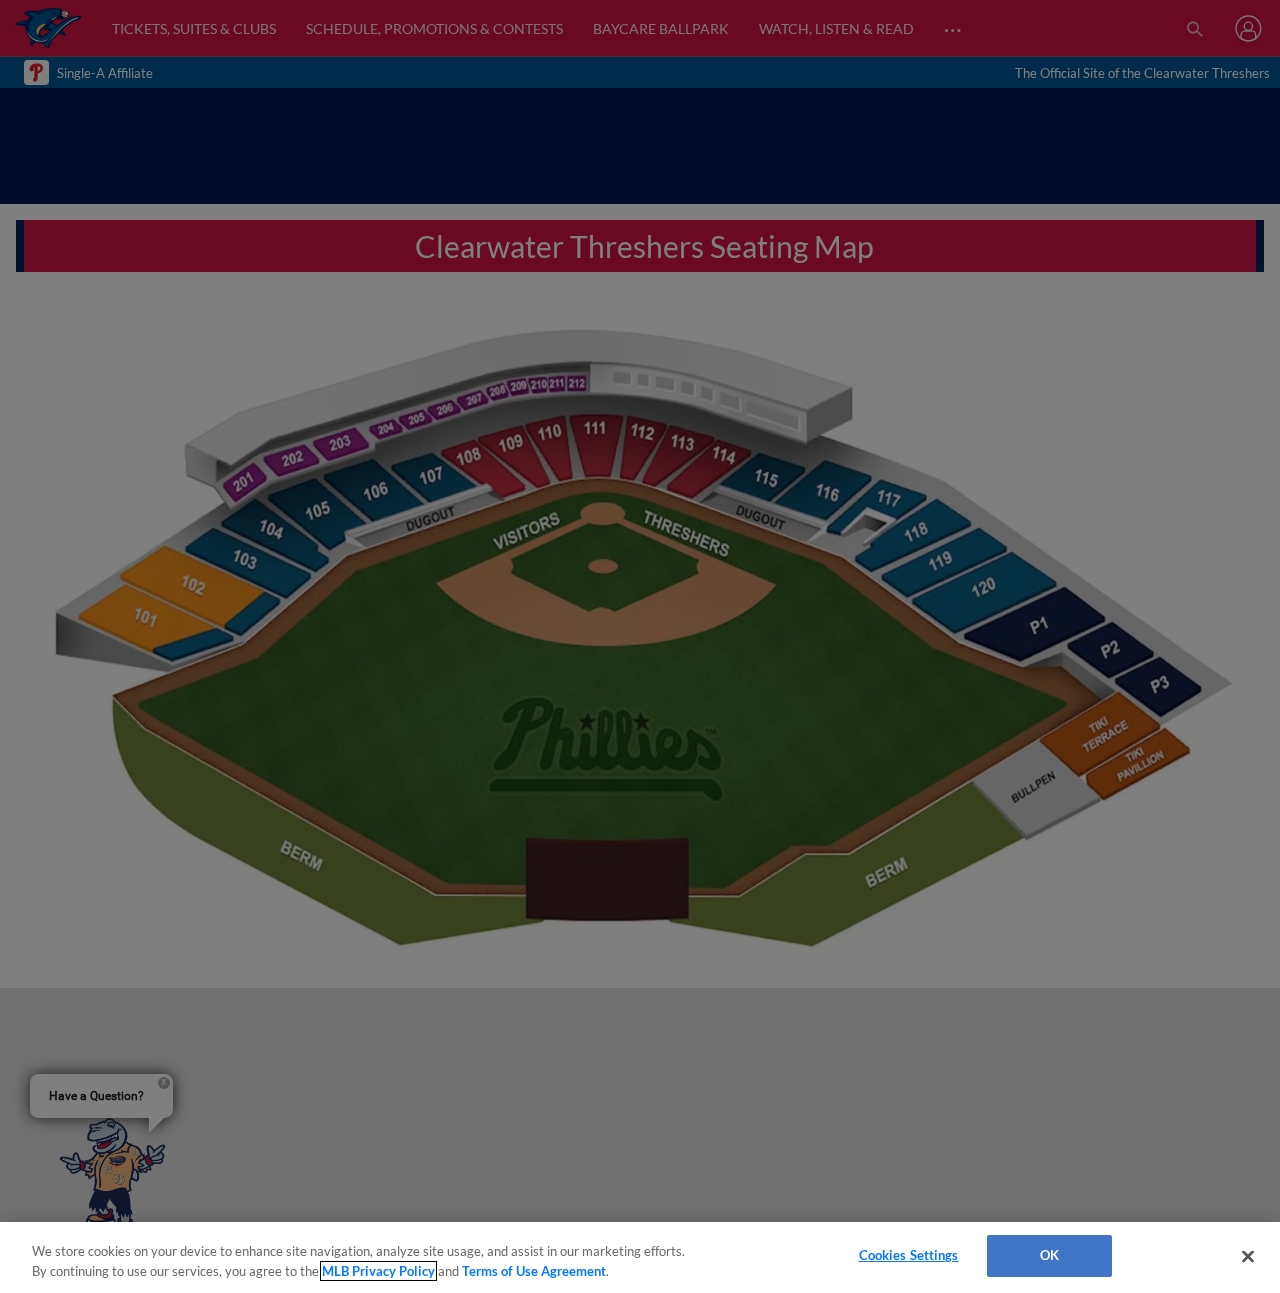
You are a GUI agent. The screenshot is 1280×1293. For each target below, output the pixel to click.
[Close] (1248, 1256)
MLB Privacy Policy (378, 1271)
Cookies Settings (909, 1255)
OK (1049, 1255)
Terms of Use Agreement (534, 1271)
